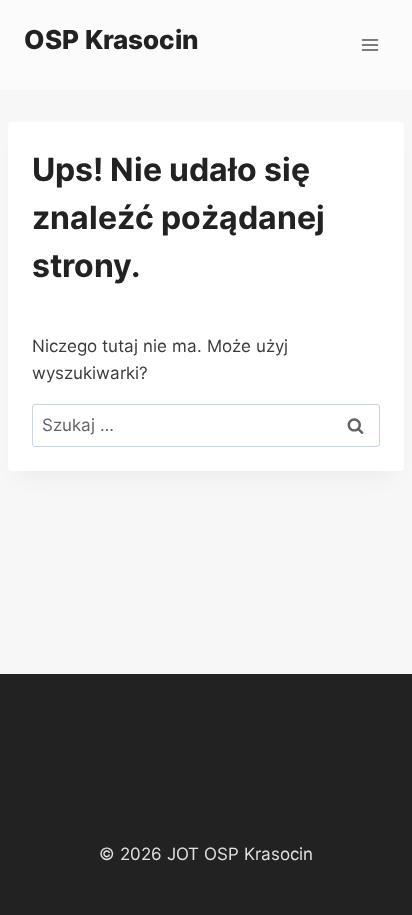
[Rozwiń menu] (369, 44)
